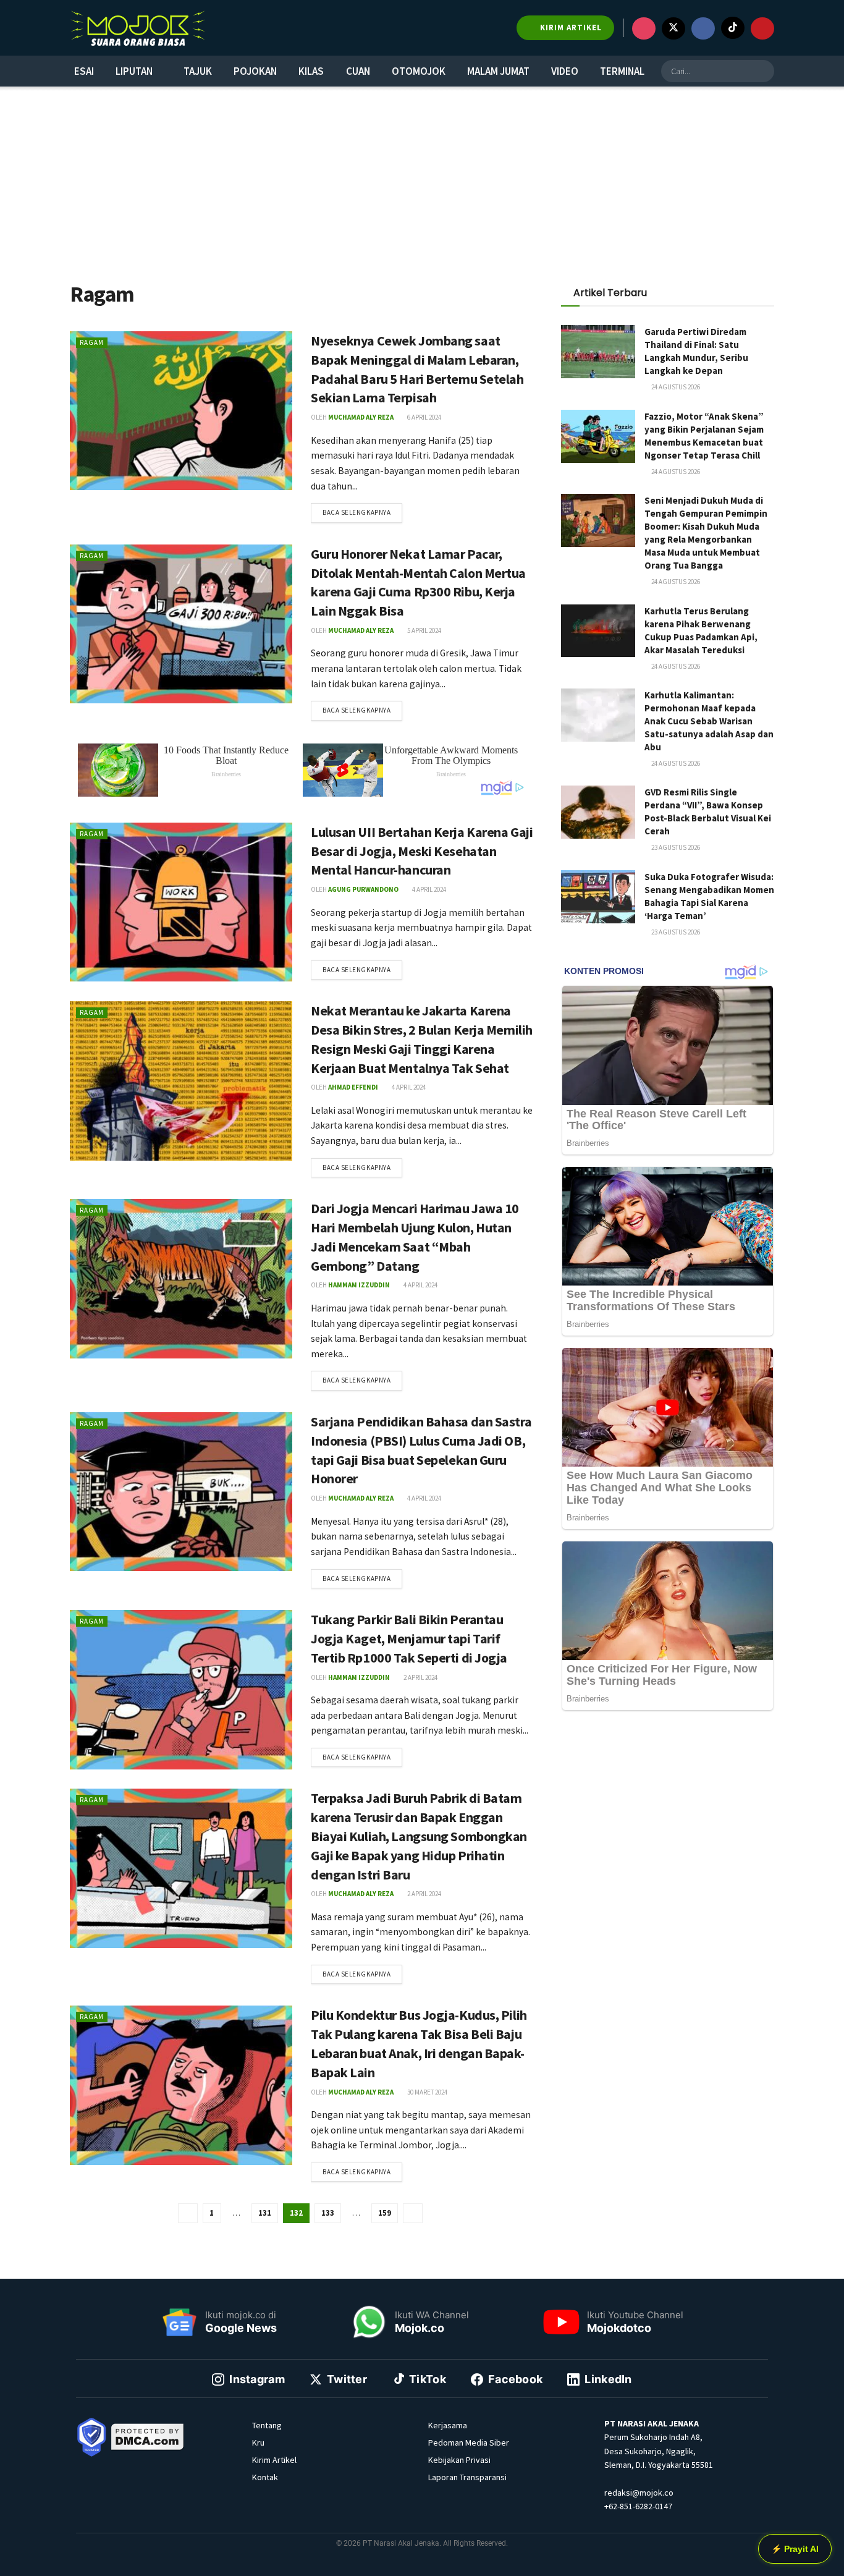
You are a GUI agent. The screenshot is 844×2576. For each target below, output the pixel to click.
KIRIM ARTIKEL (570, 28)
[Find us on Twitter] (673, 28)
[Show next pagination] (413, 2213)
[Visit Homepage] (138, 28)
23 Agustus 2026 (675, 847)
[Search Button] (763, 71)
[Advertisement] (422, 182)
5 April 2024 (424, 630)
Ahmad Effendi (353, 1087)
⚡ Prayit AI (795, 2549)
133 (328, 2213)
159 (385, 2213)
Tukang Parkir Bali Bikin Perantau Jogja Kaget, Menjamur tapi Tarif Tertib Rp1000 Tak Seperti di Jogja (409, 1638)
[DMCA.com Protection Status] (148, 2436)
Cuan (358, 71)
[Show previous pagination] (188, 2213)
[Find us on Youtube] (762, 28)
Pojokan (255, 71)
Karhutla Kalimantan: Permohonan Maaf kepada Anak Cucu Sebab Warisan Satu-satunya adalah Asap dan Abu (709, 721)
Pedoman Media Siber (469, 2443)
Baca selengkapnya (362, 510)
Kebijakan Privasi (459, 2460)
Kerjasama (448, 2425)
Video (565, 71)
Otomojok (419, 71)
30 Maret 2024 (427, 2092)
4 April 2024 (428, 889)
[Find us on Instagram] (644, 28)
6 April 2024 (424, 417)
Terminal (622, 71)
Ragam (92, 342)
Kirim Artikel (274, 2460)
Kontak (265, 2477)
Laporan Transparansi (467, 2477)
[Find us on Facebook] (703, 28)
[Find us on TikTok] (733, 28)
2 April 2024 (420, 1677)
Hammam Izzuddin (359, 1285)
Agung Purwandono (363, 889)
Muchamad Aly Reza (361, 417)
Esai (84, 71)
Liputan (134, 71)
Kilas (311, 71)
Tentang (267, 2425)
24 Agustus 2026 (675, 387)
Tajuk (198, 71)
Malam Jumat (498, 71)
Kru (258, 2443)
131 (265, 2213)
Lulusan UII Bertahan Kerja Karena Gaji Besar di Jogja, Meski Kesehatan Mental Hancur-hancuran (422, 851)
